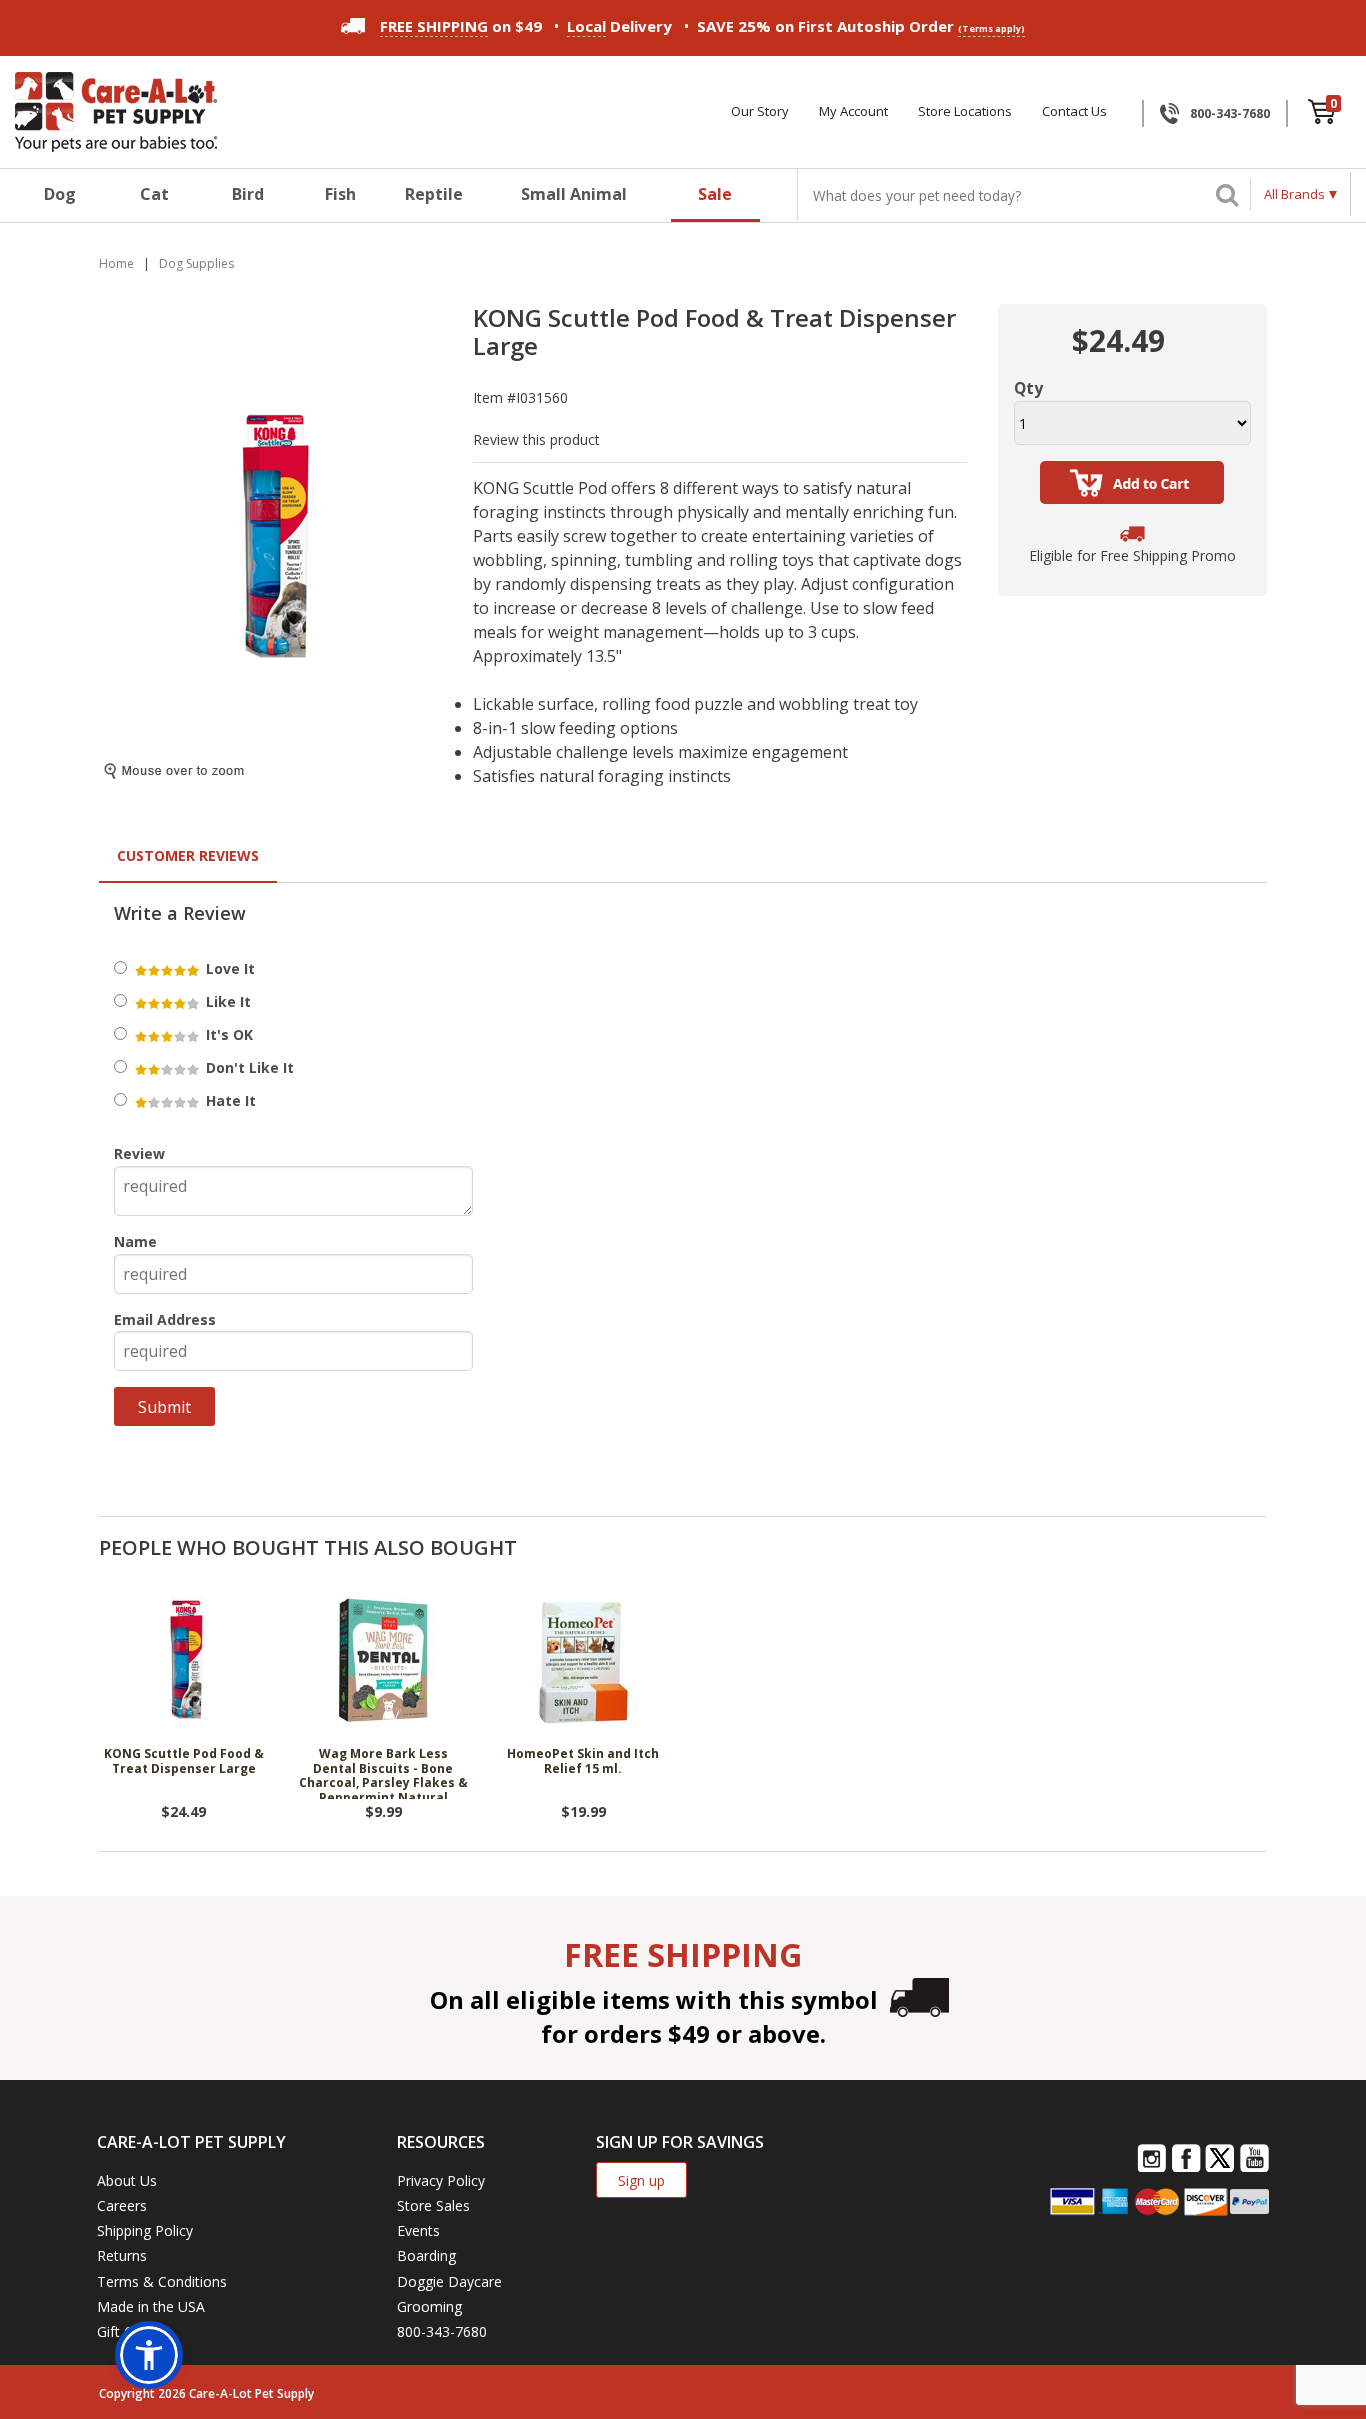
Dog (60, 194)
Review (139, 1153)
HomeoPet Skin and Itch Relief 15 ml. (583, 1761)
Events (418, 2230)
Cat (154, 194)
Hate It (229, 1100)
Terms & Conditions (162, 2281)
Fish (340, 194)
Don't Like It (248, 1067)
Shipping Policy (145, 2230)
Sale (715, 194)
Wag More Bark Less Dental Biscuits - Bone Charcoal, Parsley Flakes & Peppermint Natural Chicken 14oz (383, 1773)
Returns (122, 2255)
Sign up (641, 2180)
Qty (1028, 388)
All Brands (1294, 194)
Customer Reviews (188, 855)
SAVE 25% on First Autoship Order (861, 26)
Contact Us (1074, 111)
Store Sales (433, 2205)
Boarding (426, 2255)
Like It (226, 1001)
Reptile (434, 194)
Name (135, 1241)
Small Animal (574, 194)
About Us (127, 2180)
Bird (248, 194)
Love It (228, 968)
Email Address (165, 1319)
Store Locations (965, 111)
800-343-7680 (1230, 113)
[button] (149, 2355)
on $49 (461, 26)
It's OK (227, 1034)
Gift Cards (129, 2331)
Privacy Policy (441, 2180)
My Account (853, 111)
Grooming (429, 2306)
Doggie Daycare (449, 2281)
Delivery (619, 26)
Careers (122, 2205)
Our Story (760, 111)
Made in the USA (151, 2306)
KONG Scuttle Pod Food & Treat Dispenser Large (184, 1761)
